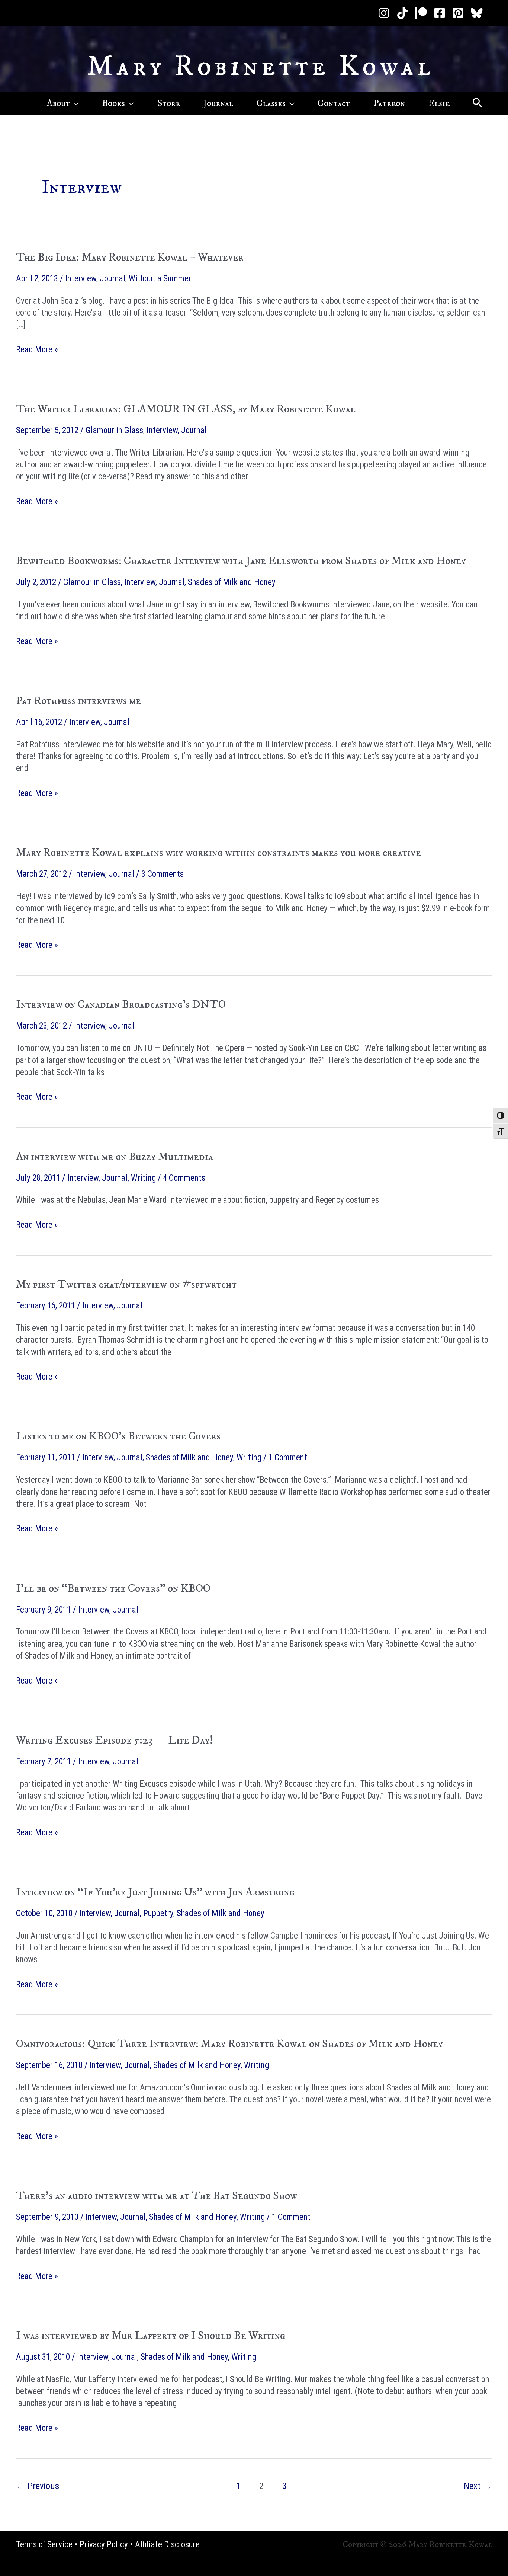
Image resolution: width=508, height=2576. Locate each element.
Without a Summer (160, 279)
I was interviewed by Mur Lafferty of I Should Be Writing (151, 2336)
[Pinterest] (458, 13)
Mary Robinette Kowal (261, 67)
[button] (74, 103)
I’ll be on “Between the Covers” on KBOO (113, 1589)
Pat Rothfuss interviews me (78, 701)
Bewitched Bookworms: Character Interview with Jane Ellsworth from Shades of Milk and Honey (241, 561)
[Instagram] (384, 13)
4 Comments (184, 1178)
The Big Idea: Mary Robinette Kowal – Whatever (130, 257)
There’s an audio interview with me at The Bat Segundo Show (157, 2196)
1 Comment (288, 1458)
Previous (38, 2486)
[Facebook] (440, 13)
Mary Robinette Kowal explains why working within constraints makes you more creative (218, 853)
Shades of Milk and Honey (232, 582)
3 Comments (163, 874)
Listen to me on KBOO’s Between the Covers (118, 1436)
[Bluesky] (477, 13)
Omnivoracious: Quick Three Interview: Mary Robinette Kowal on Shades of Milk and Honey (229, 2044)
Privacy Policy (104, 2545)
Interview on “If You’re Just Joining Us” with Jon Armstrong (155, 1892)
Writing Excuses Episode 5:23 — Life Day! (115, 1740)
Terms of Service (44, 2545)
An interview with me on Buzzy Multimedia (115, 1157)
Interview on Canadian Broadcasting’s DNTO (121, 1005)
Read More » (37, 350)
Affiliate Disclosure (167, 2545)
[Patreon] (421, 13)
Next (478, 2486)
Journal (112, 279)
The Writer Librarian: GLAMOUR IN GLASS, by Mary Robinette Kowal (186, 409)
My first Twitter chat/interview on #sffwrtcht (126, 1284)
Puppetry (158, 1913)
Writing (143, 1178)
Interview (81, 279)
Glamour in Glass (114, 430)
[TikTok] (402, 13)
